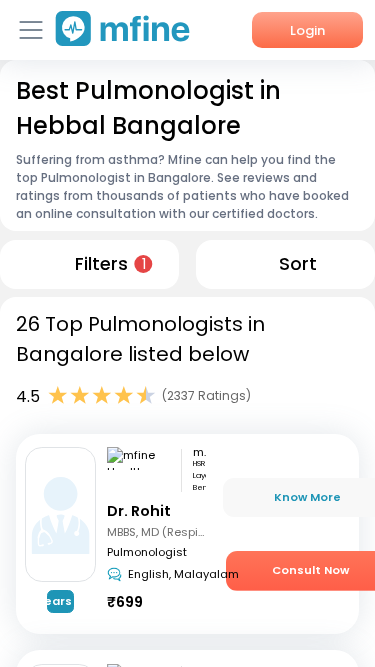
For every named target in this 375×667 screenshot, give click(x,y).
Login (307, 30)
